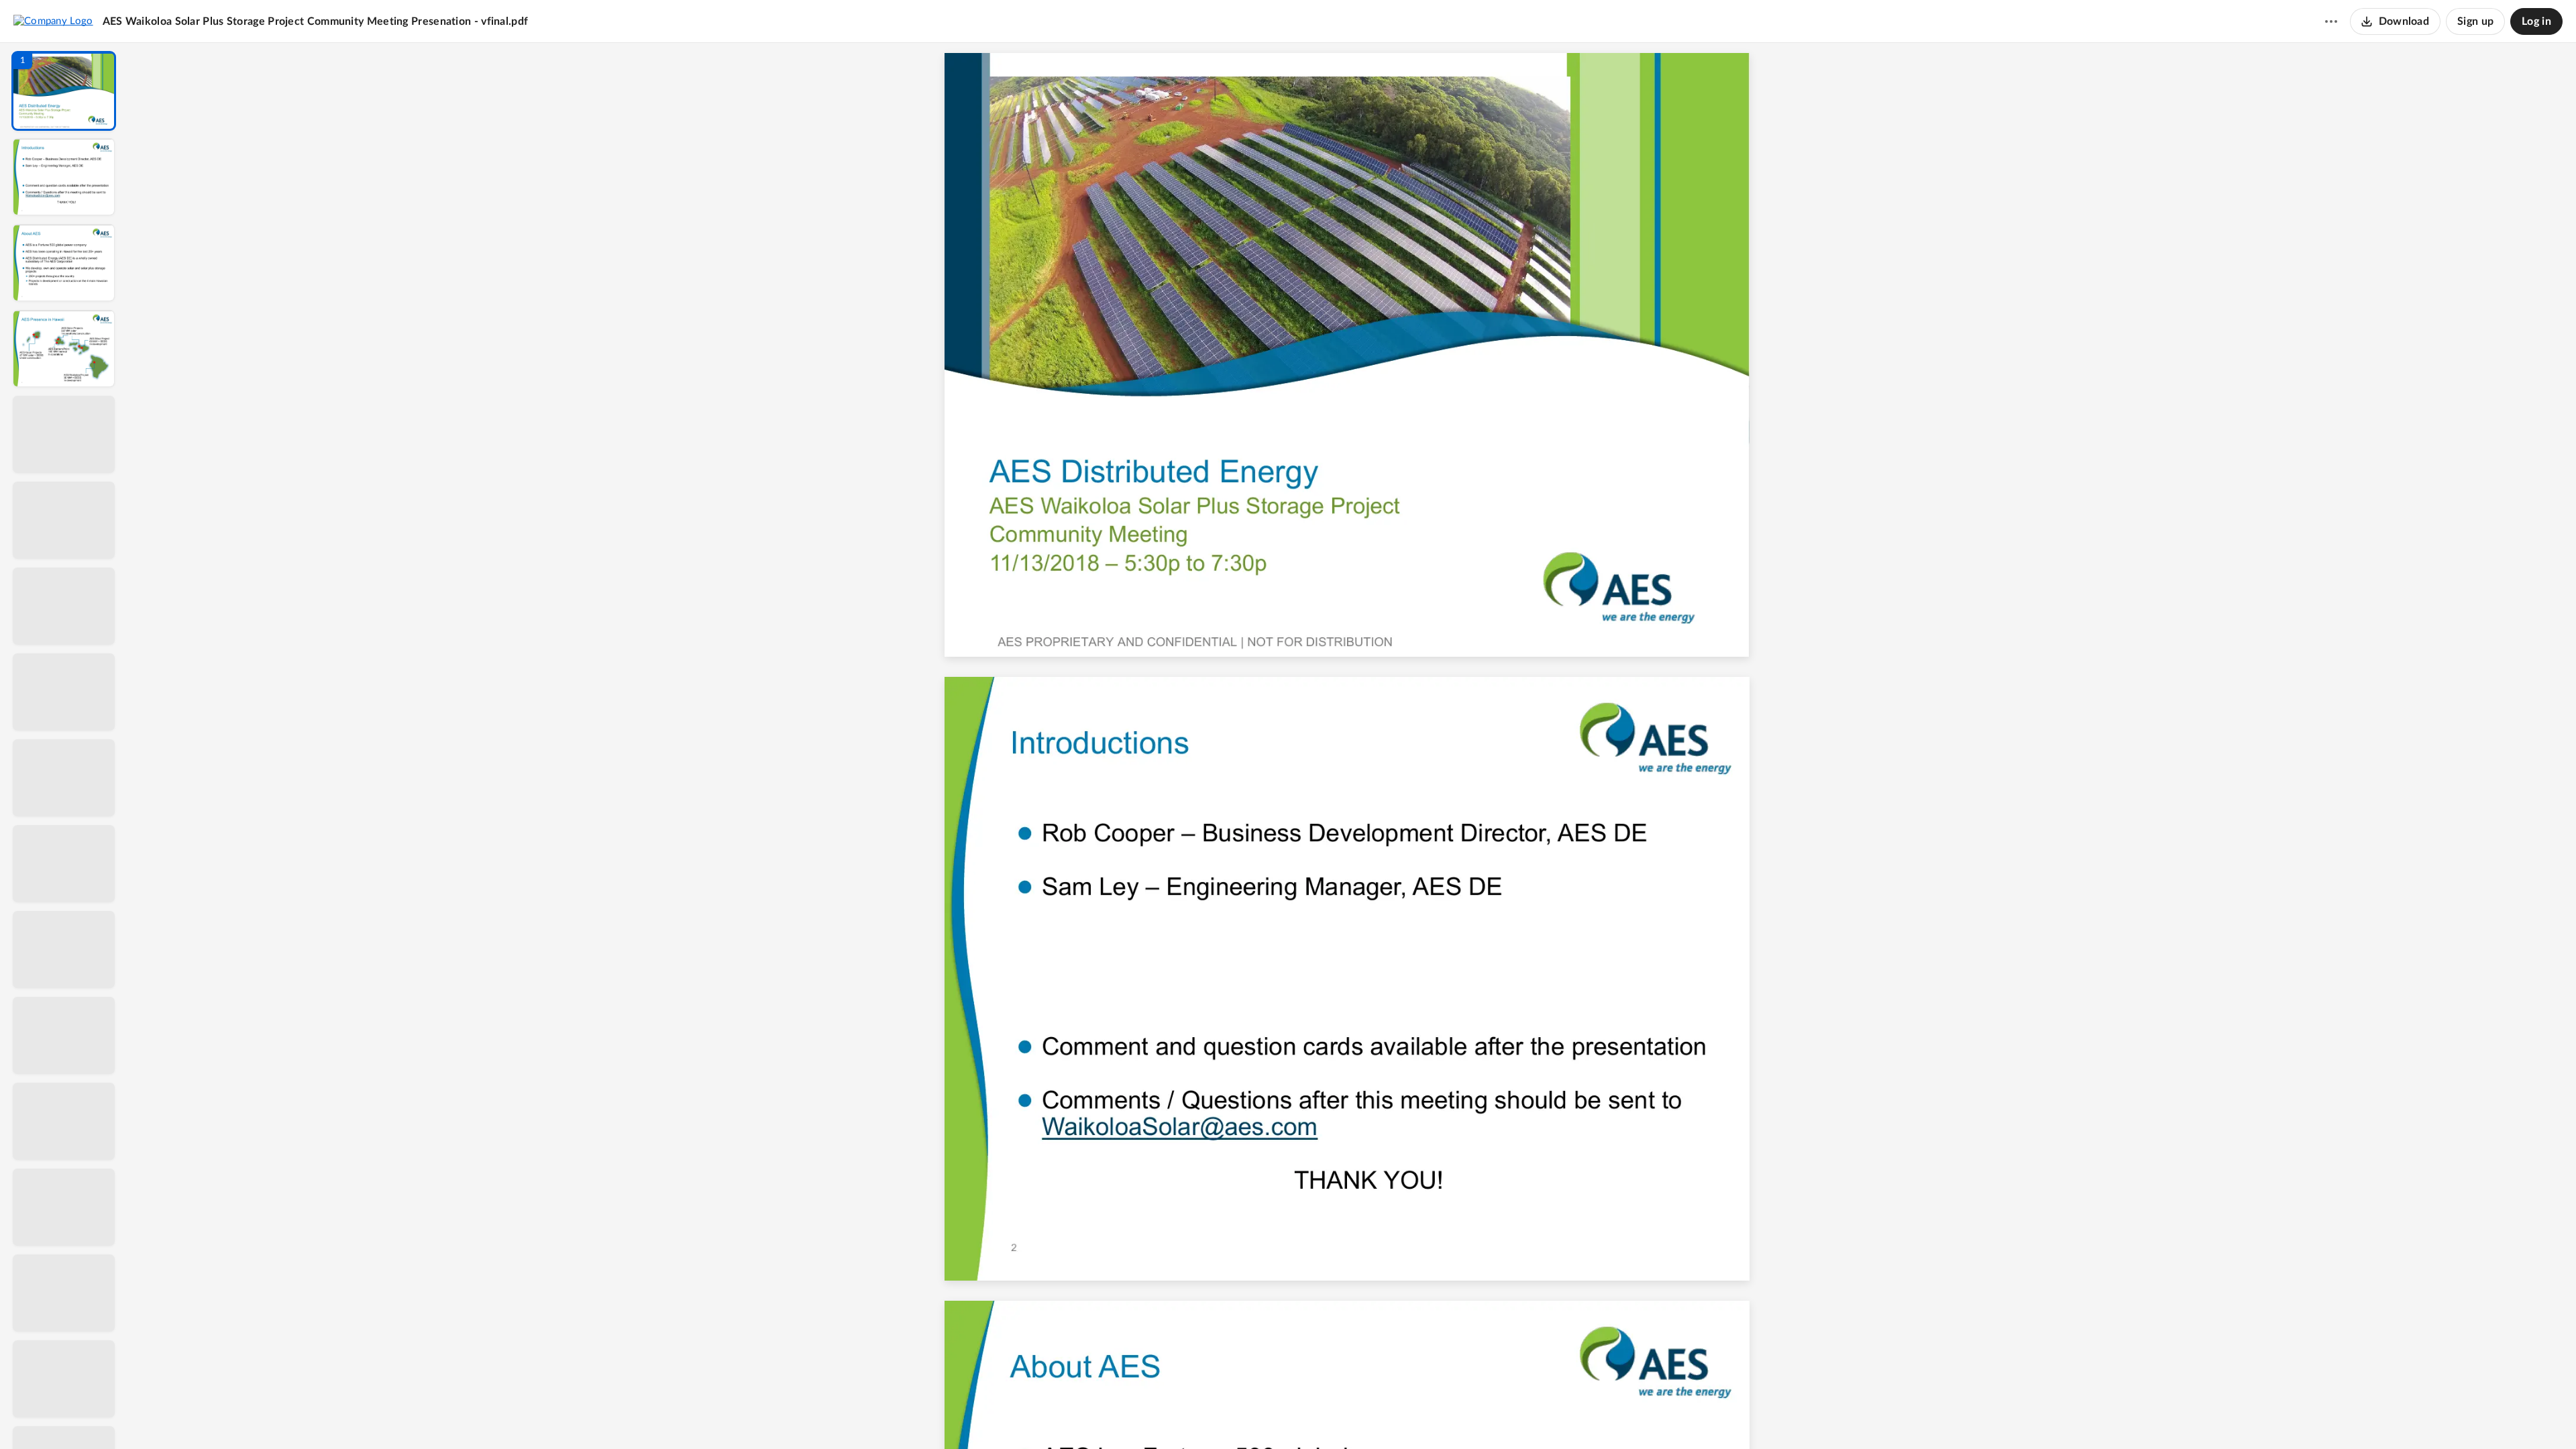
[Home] (53, 21)
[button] (64, 91)
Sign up (2475, 21)
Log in (2536, 21)
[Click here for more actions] (2331, 21)
